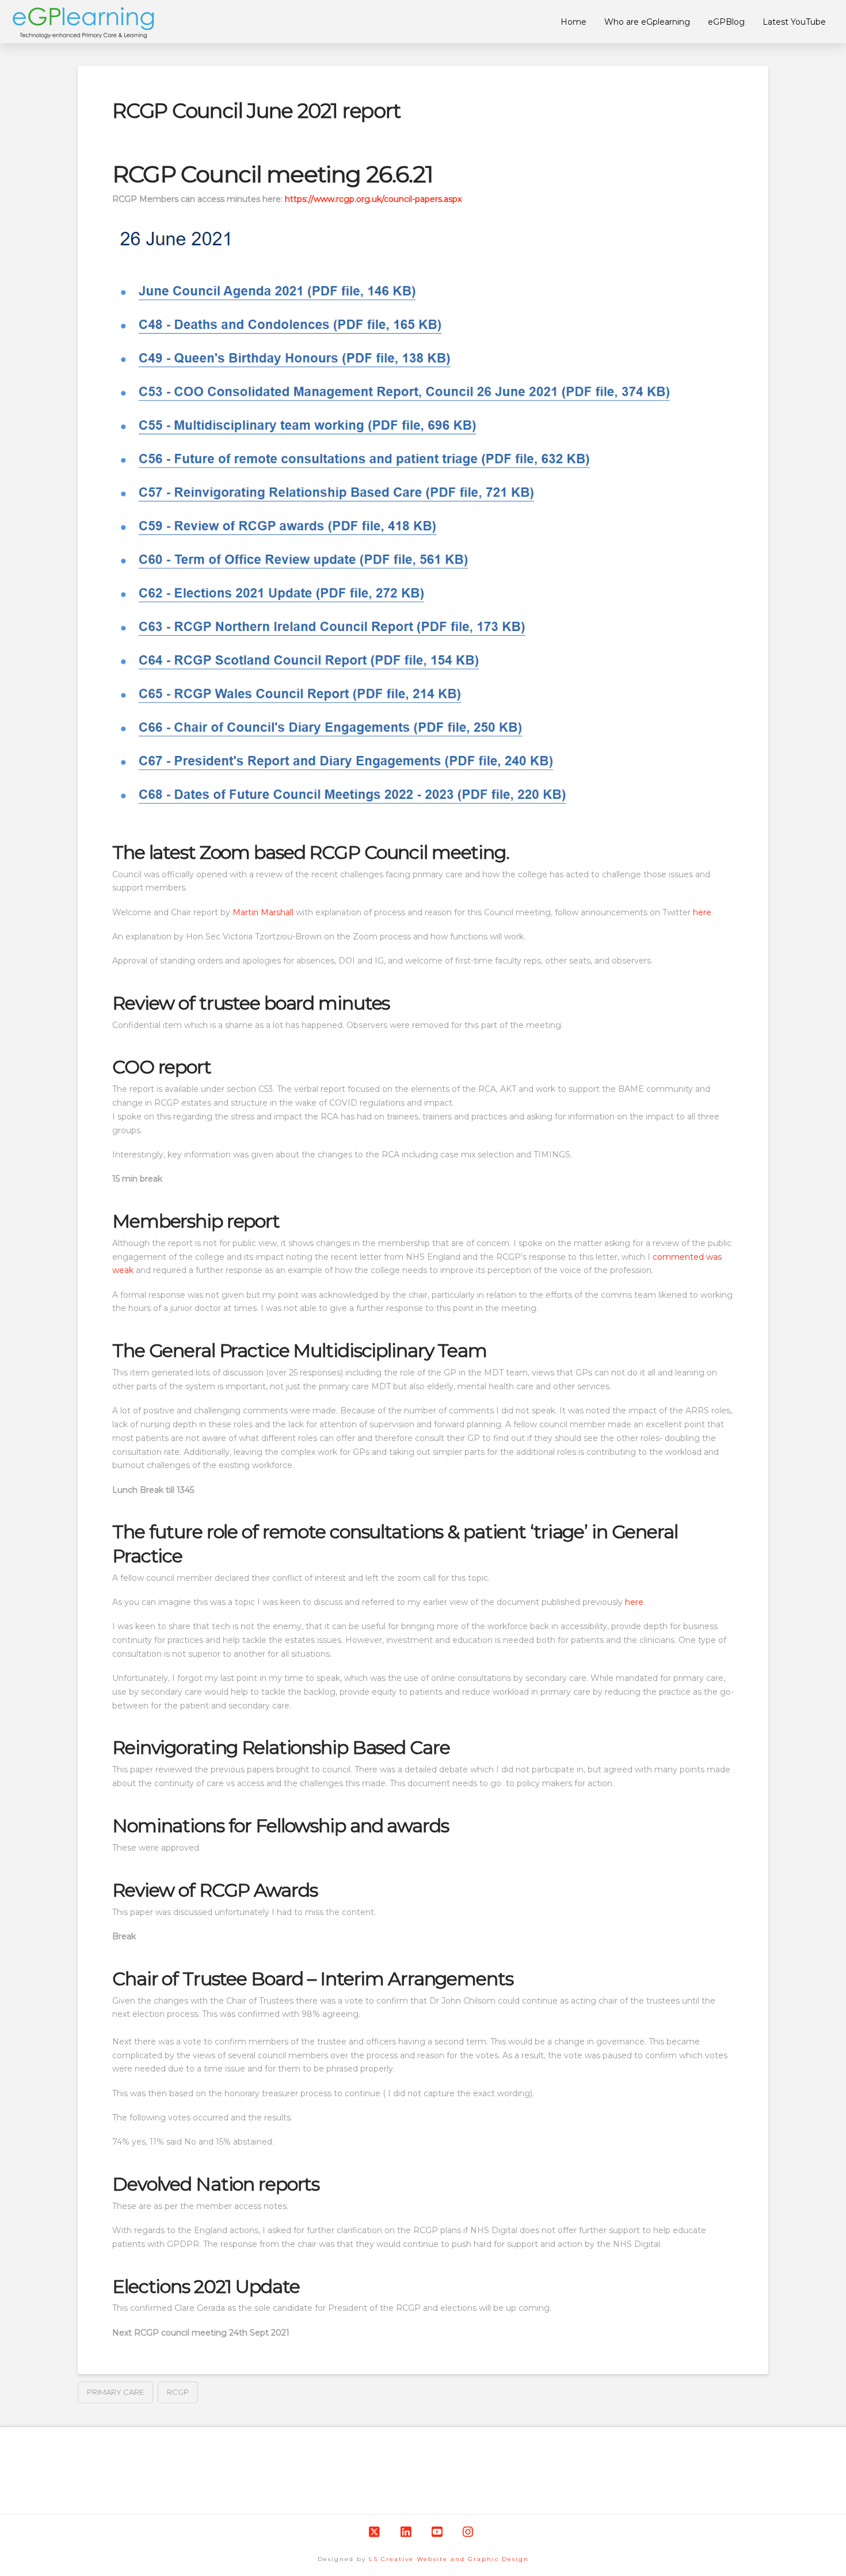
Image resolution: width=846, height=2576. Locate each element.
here (702, 912)
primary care (115, 2392)
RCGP (178, 2392)
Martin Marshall (263, 912)
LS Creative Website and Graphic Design (449, 2559)
